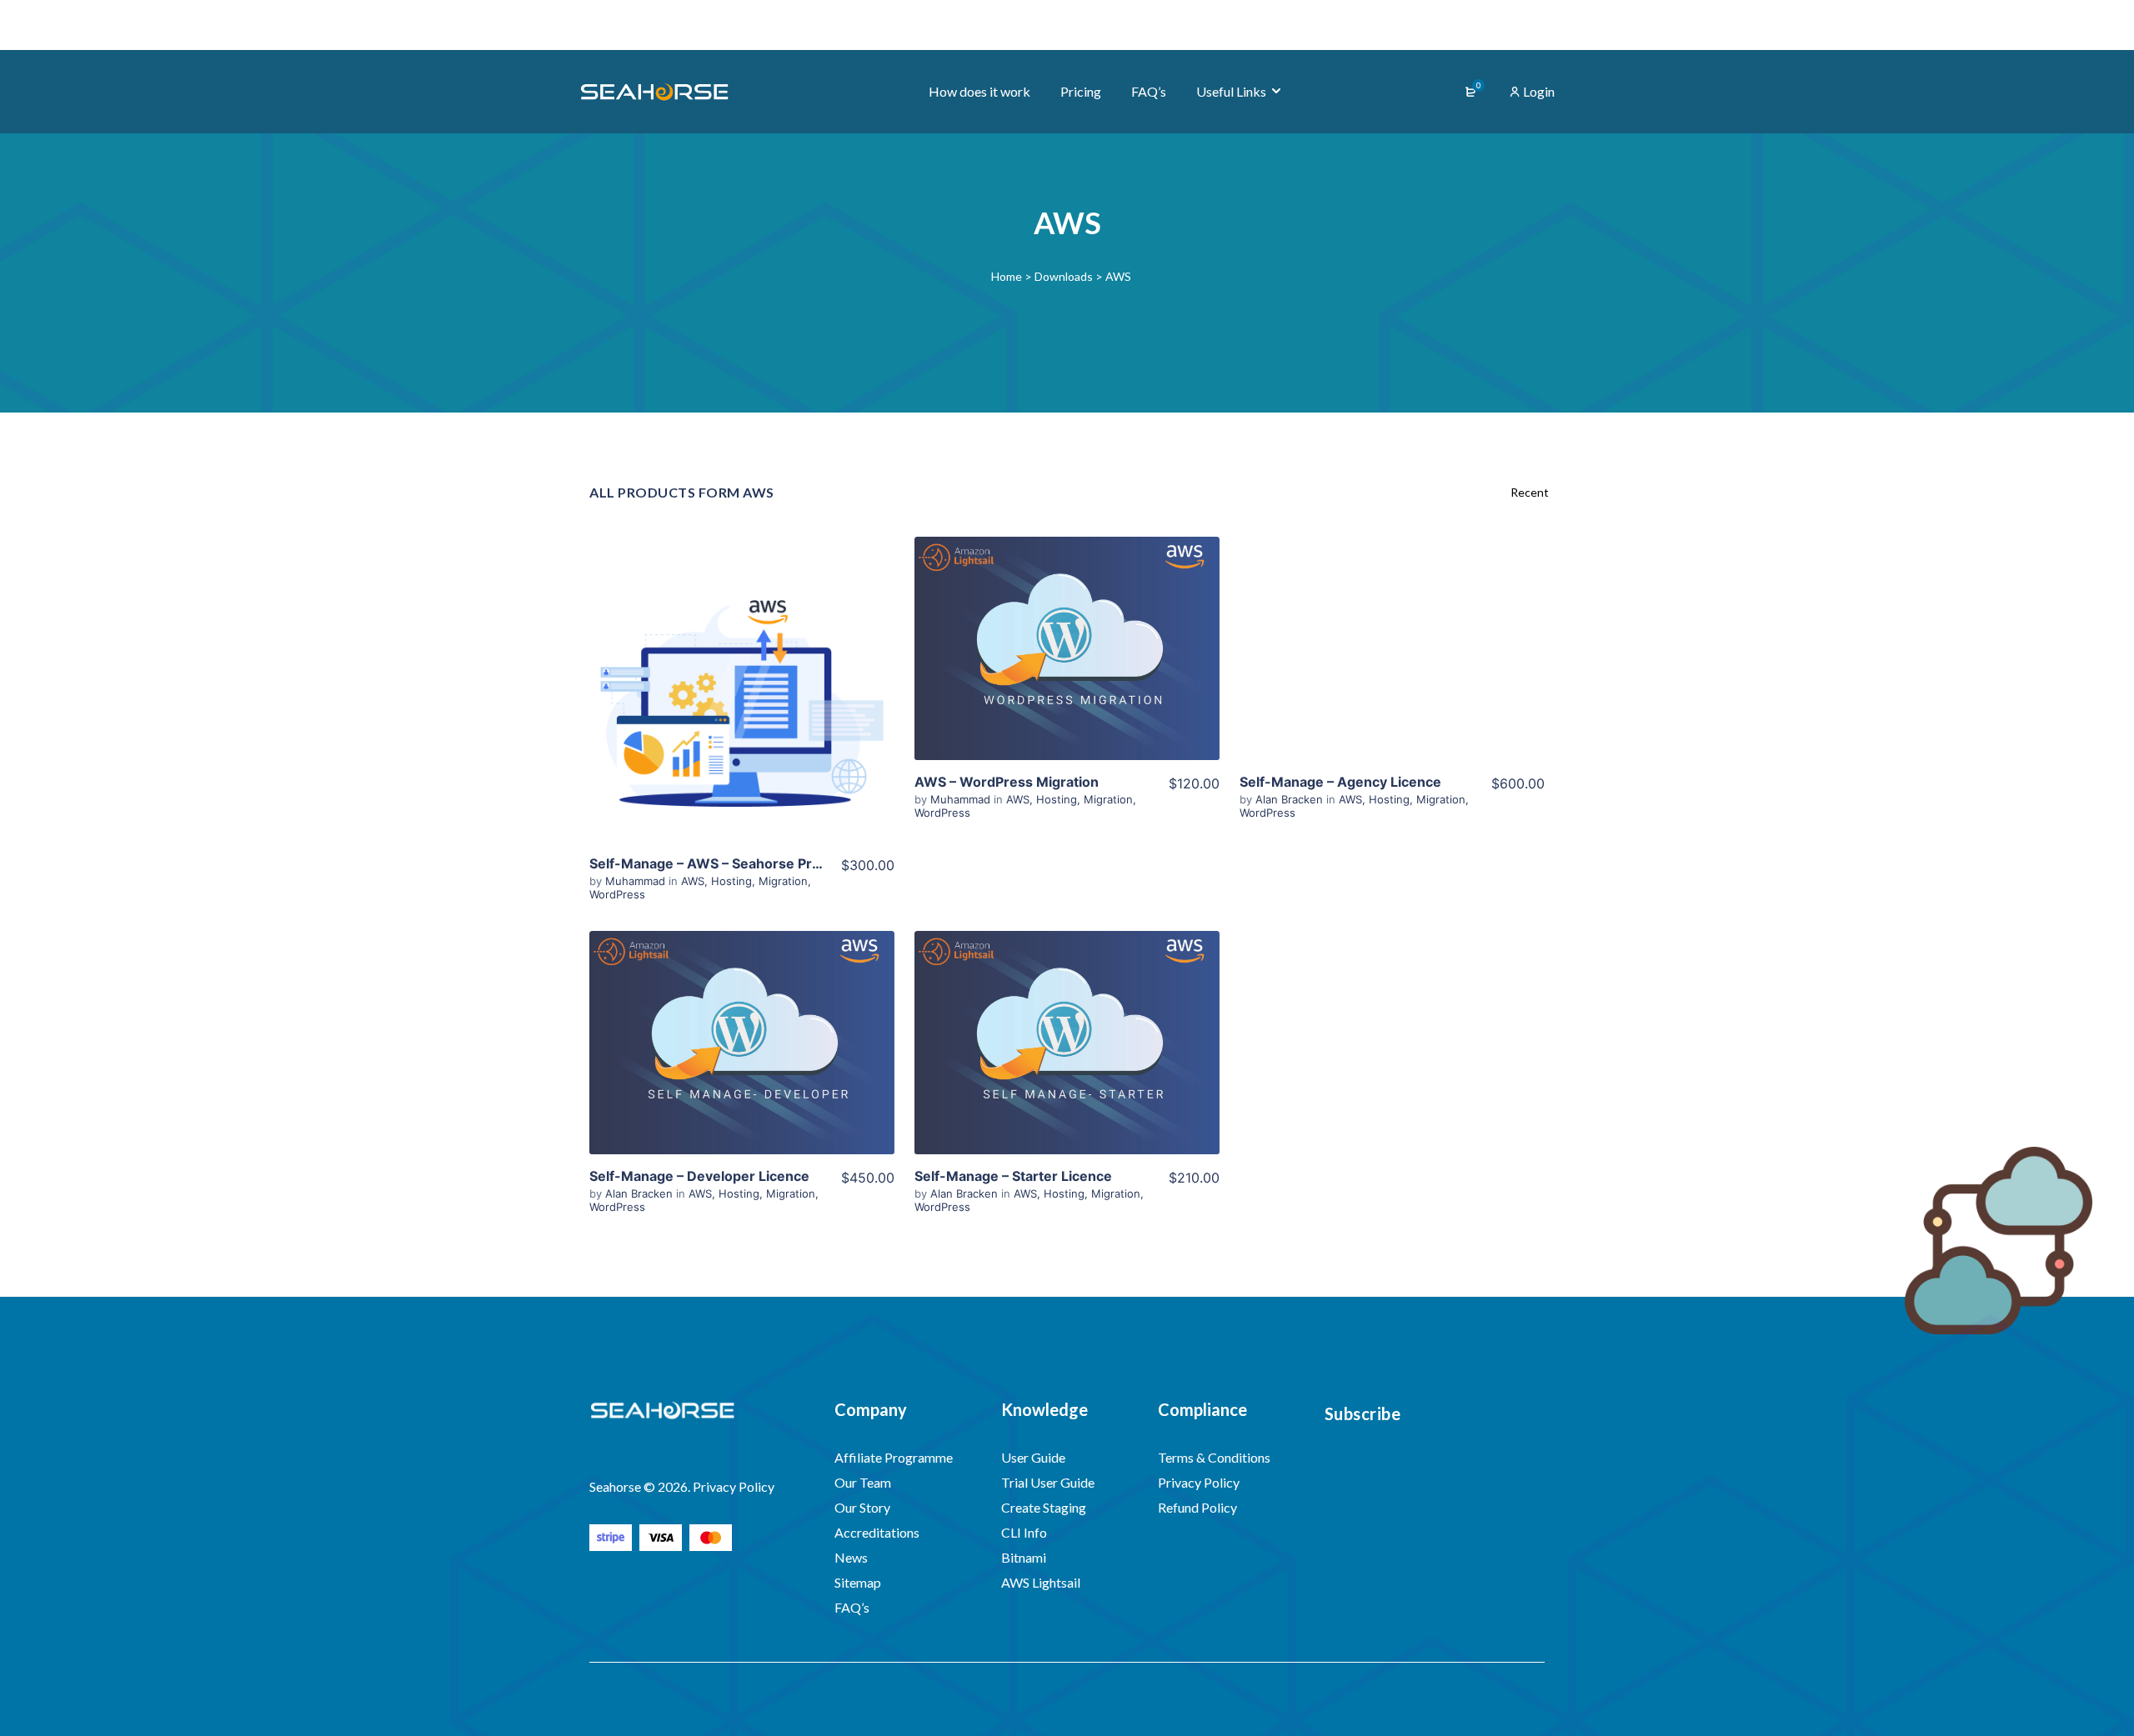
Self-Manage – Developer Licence (699, 1176)
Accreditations (877, 1532)
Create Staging (1044, 1507)
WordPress (617, 894)
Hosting (731, 881)
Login (1538, 91)
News (851, 1557)
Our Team (863, 1482)
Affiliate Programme (894, 1457)
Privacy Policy (1199, 1482)
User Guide (1033, 1457)
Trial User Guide (1048, 1482)
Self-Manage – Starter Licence (1013, 1176)
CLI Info (1024, 1532)
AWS (693, 881)
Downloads (1064, 276)
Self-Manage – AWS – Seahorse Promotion (728, 863)
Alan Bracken (1291, 799)
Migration (783, 881)
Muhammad (637, 881)
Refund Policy (1197, 1507)
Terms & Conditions (1214, 1457)
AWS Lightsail (1041, 1582)
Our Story (862, 1507)
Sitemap (858, 1582)
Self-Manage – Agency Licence (1340, 782)
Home (1007, 276)
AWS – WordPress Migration (1007, 782)
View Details (742, 689)
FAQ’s (852, 1607)
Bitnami (1024, 1557)
